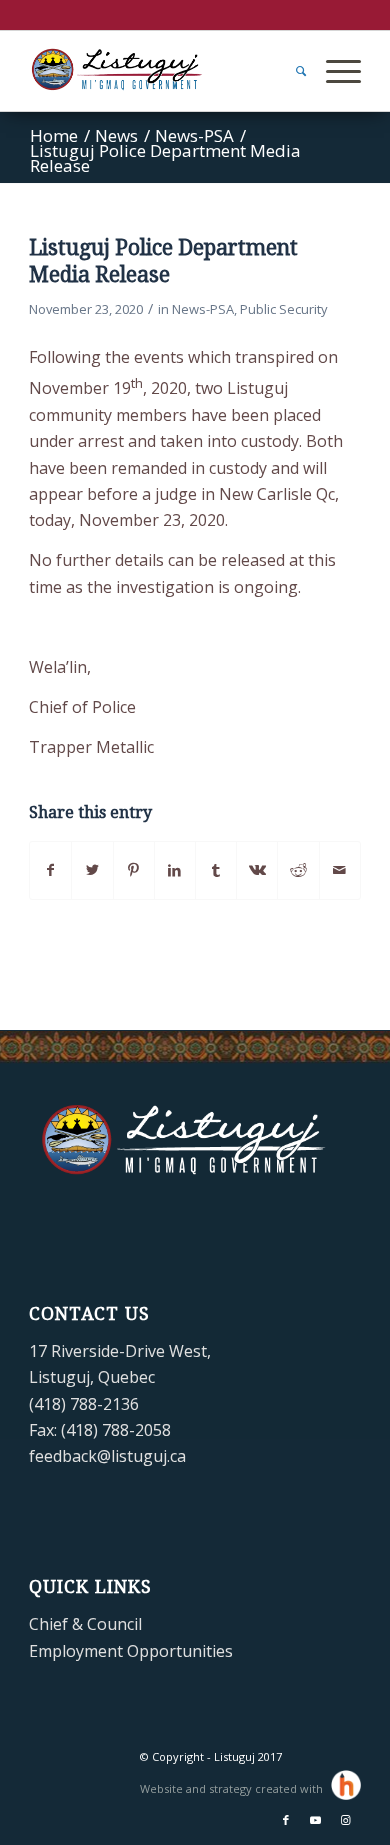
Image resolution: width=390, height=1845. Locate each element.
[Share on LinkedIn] (175, 870)
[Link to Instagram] (346, 1820)
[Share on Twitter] (92, 870)
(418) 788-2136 (84, 1404)
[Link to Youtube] (316, 1820)
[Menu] (333, 71)
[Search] (291, 71)
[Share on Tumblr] (216, 870)
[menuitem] (291, 71)
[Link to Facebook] (286, 1820)
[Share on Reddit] (298, 870)
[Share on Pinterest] (134, 870)
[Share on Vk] (257, 870)
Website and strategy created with (233, 1788)
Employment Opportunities (131, 1651)
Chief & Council (85, 1624)
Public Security (283, 309)
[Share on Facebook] (50, 870)
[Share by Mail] (340, 870)
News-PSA (203, 309)
